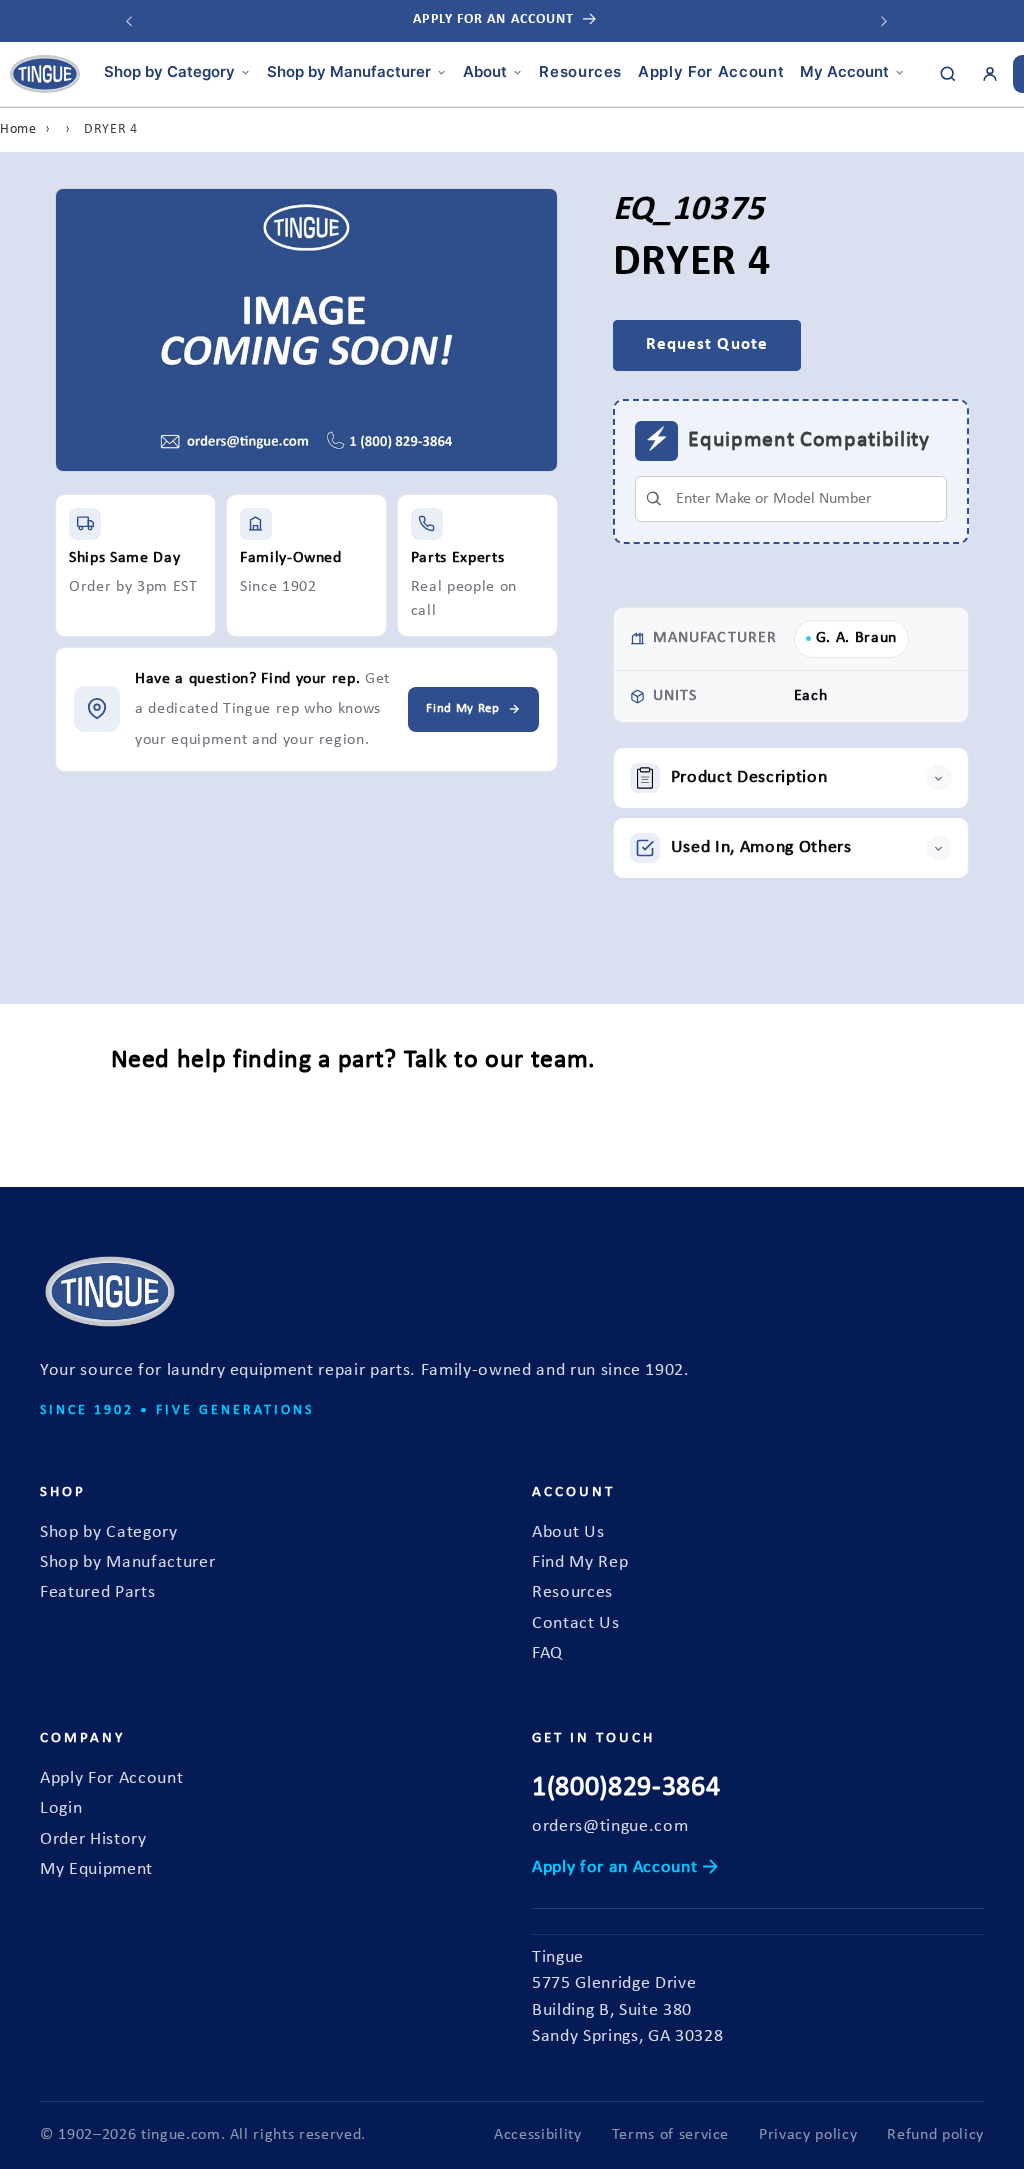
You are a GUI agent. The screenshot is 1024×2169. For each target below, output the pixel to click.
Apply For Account (711, 71)
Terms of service (671, 2135)
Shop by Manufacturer (349, 71)
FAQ (547, 1653)
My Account (844, 71)
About (485, 71)
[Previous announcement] (129, 21)
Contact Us (576, 1623)
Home (18, 129)
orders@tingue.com (610, 1826)
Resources (580, 71)
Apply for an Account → (625, 1867)
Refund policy (935, 2135)
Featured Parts (97, 1592)
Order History (93, 1839)
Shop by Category (169, 71)
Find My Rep (580, 1562)
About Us (568, 1532)
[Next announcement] (884, 21)
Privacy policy (808, 2135)
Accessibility (538, 2135)
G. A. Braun (856, 638)
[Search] (948, 74)
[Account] (990, 74)
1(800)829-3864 (626, 1788)
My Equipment (96, 1869)
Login (61, 1808)
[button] (791, 778)
